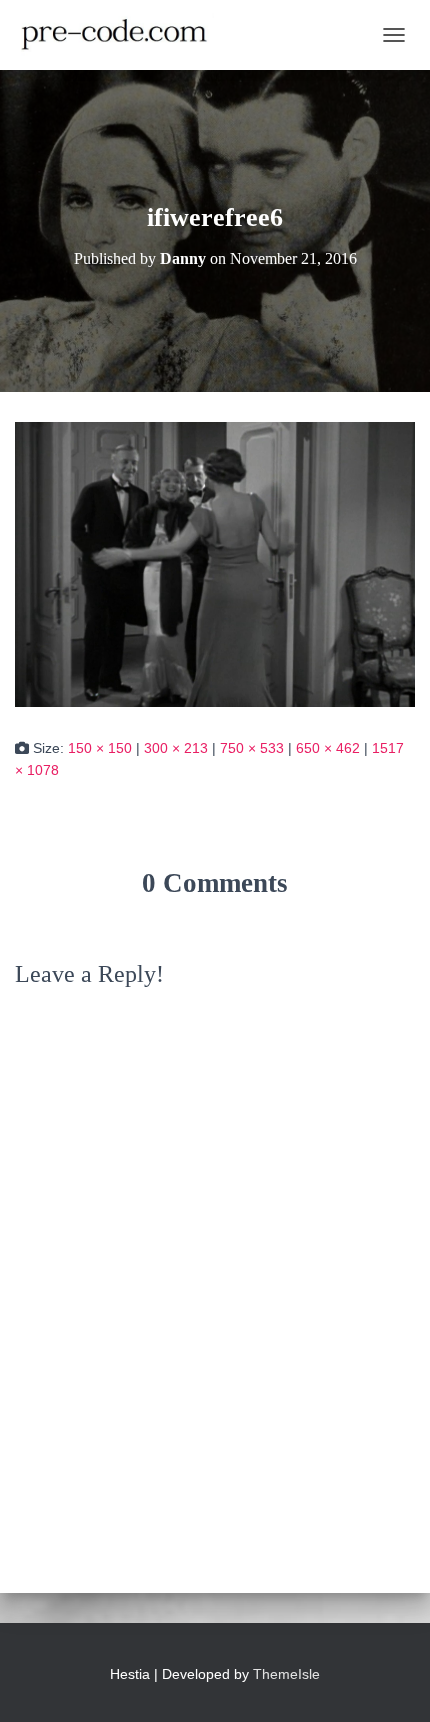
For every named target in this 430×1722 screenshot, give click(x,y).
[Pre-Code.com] (122, 35)
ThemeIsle (286, 1674)
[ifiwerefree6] (215, 563)
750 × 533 (252, 748)
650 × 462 (328, 748)
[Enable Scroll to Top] (390, 1682)
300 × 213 (176, 748)
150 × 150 (100, 748)
